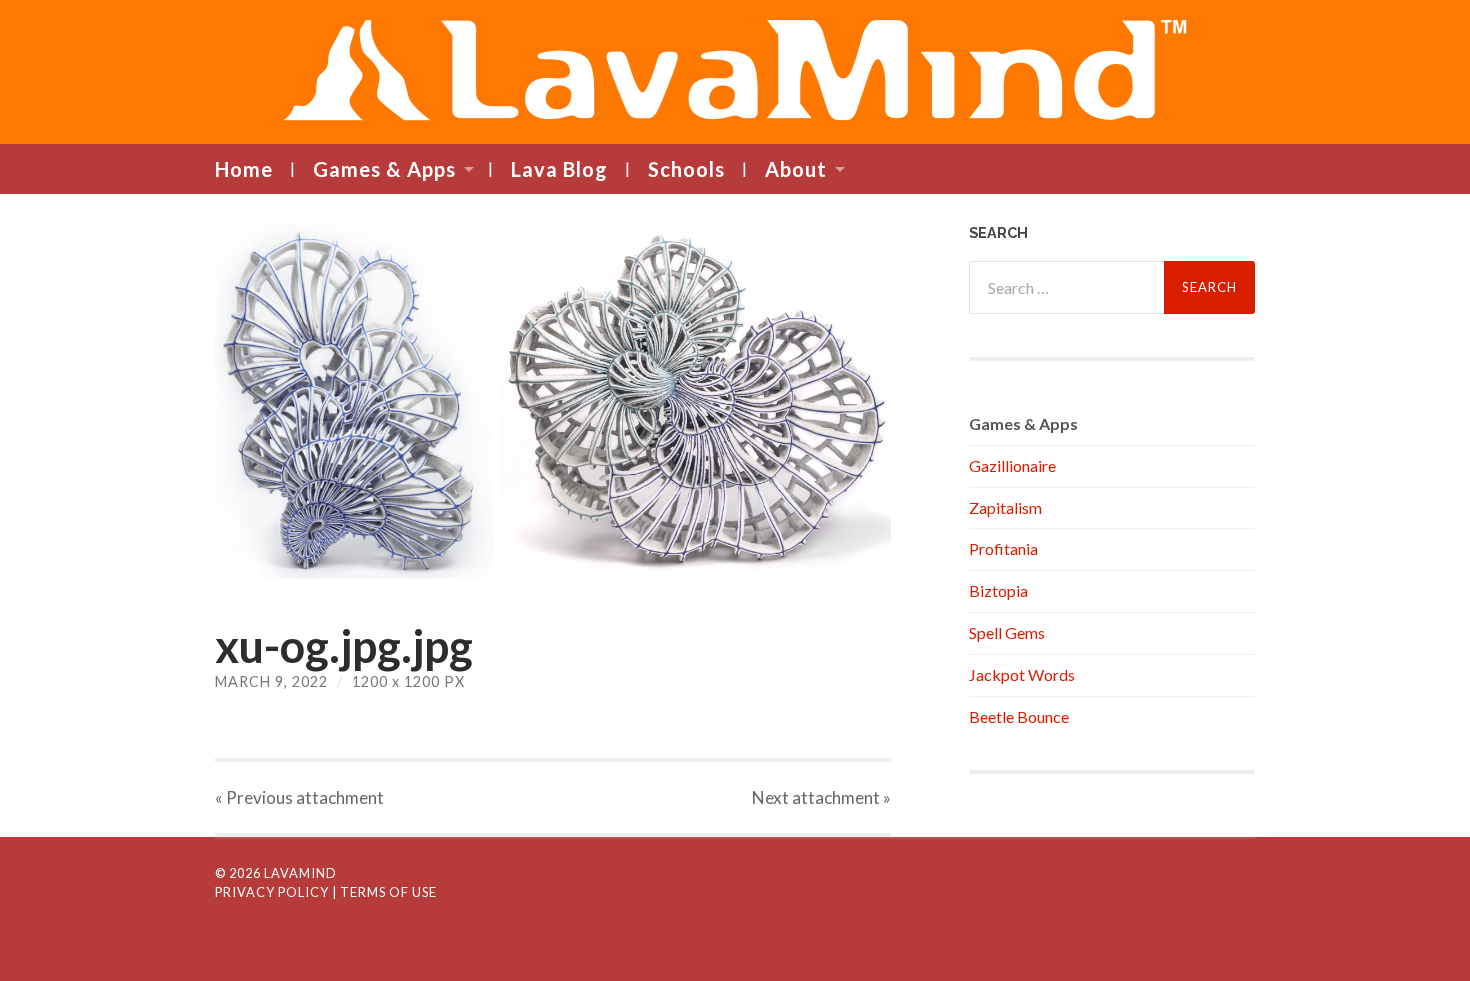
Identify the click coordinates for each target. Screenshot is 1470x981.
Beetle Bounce (1019, 716)
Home (244, 169)
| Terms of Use (384, 892)
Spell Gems (1007, 632)
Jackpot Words (1022, 674)
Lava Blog (559, 169)
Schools (686, 169)
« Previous (299, 797)
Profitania (1003, 548)
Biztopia (998, 590)
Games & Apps (384, 169)
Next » (821, 797)
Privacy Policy (272, 892)
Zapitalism (1005, 507)
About (796, 169)
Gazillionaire (1012, 465)
